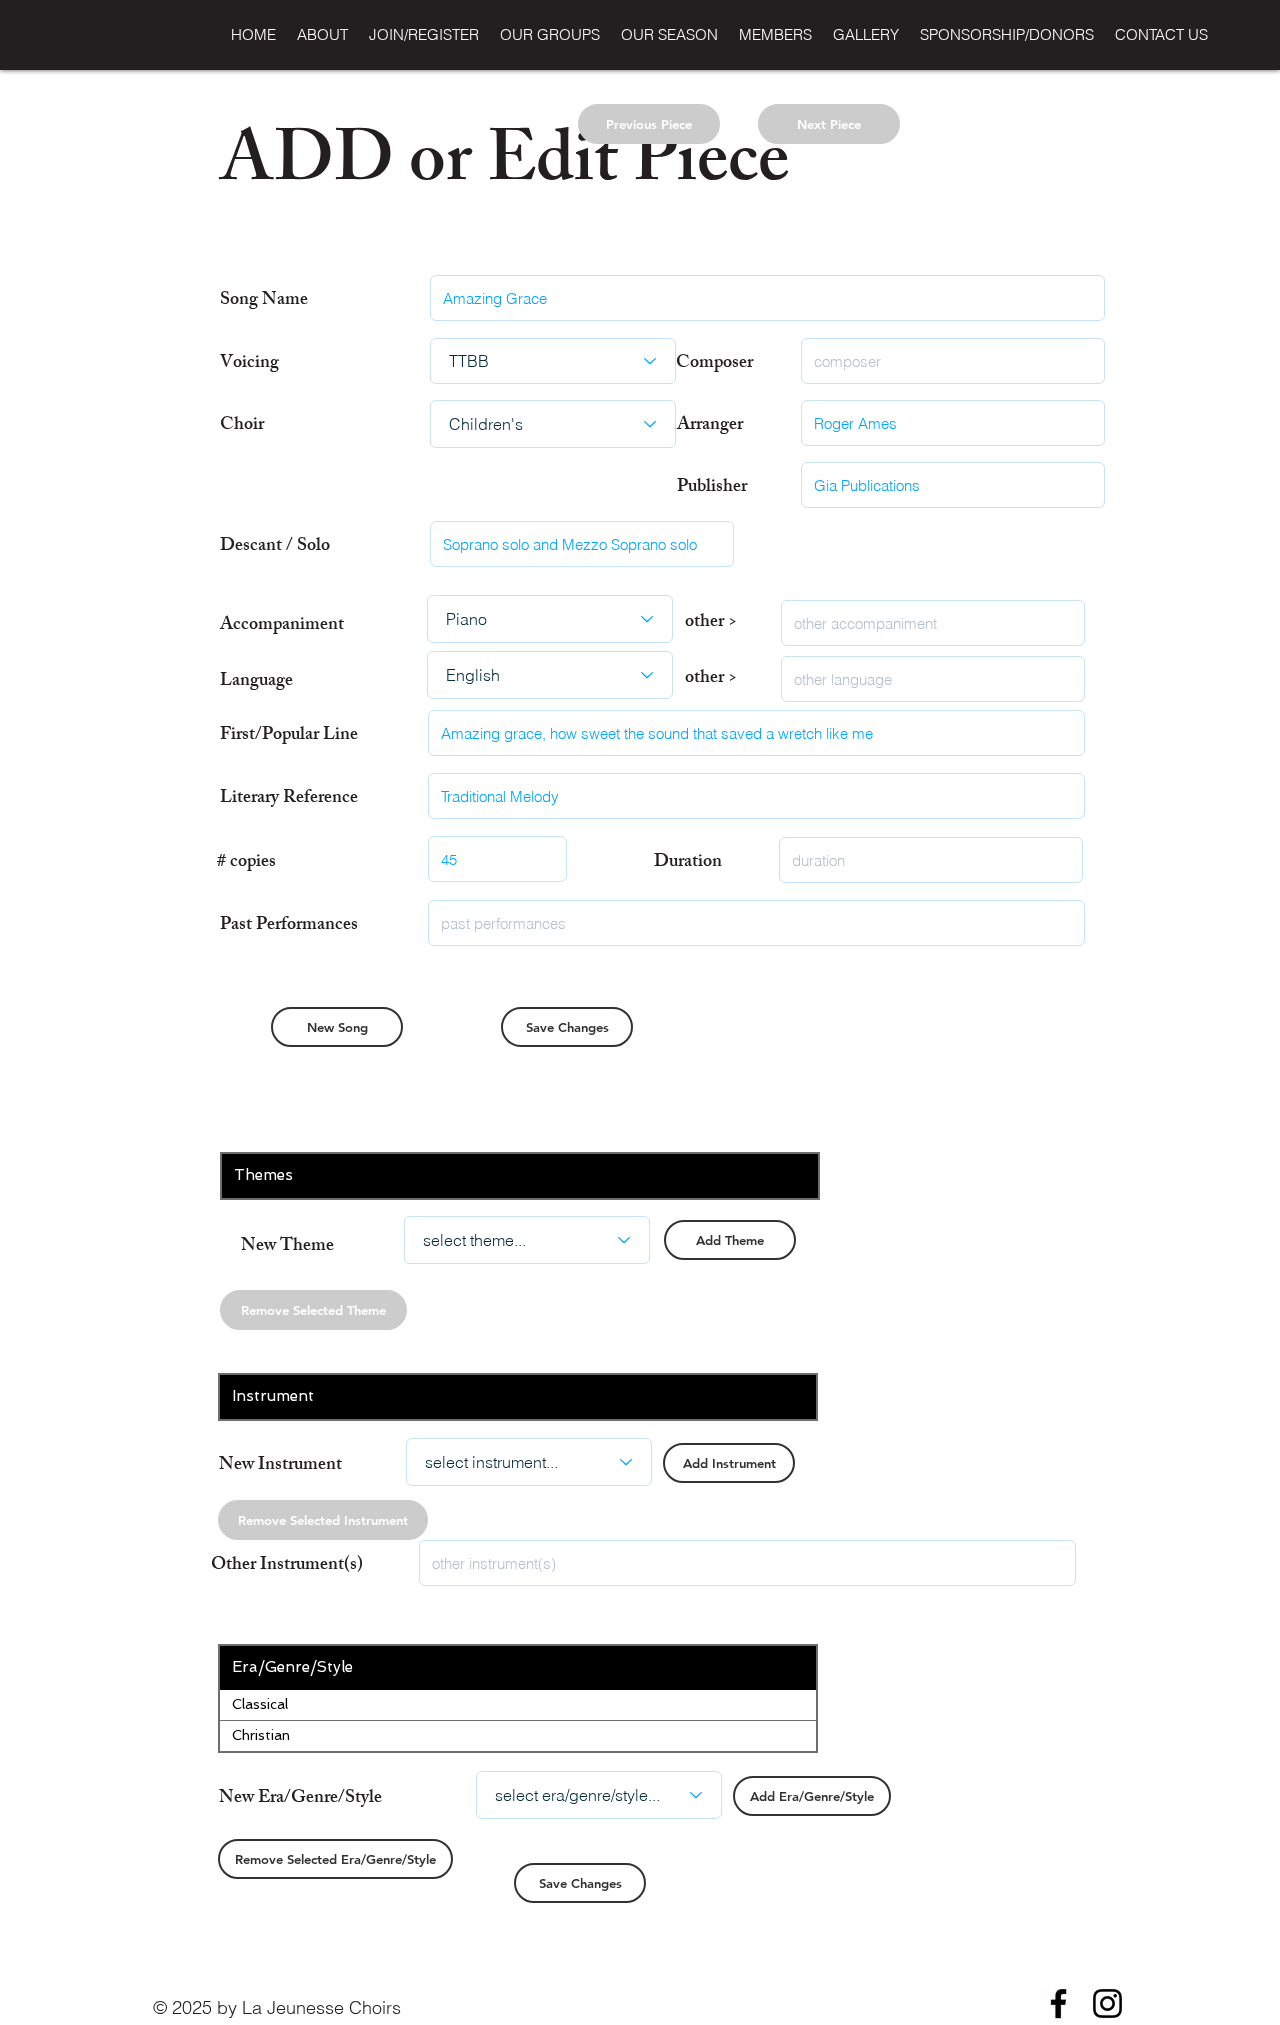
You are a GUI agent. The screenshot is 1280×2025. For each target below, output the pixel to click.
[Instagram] (1107, 2003)
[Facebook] (1058, 2003)
